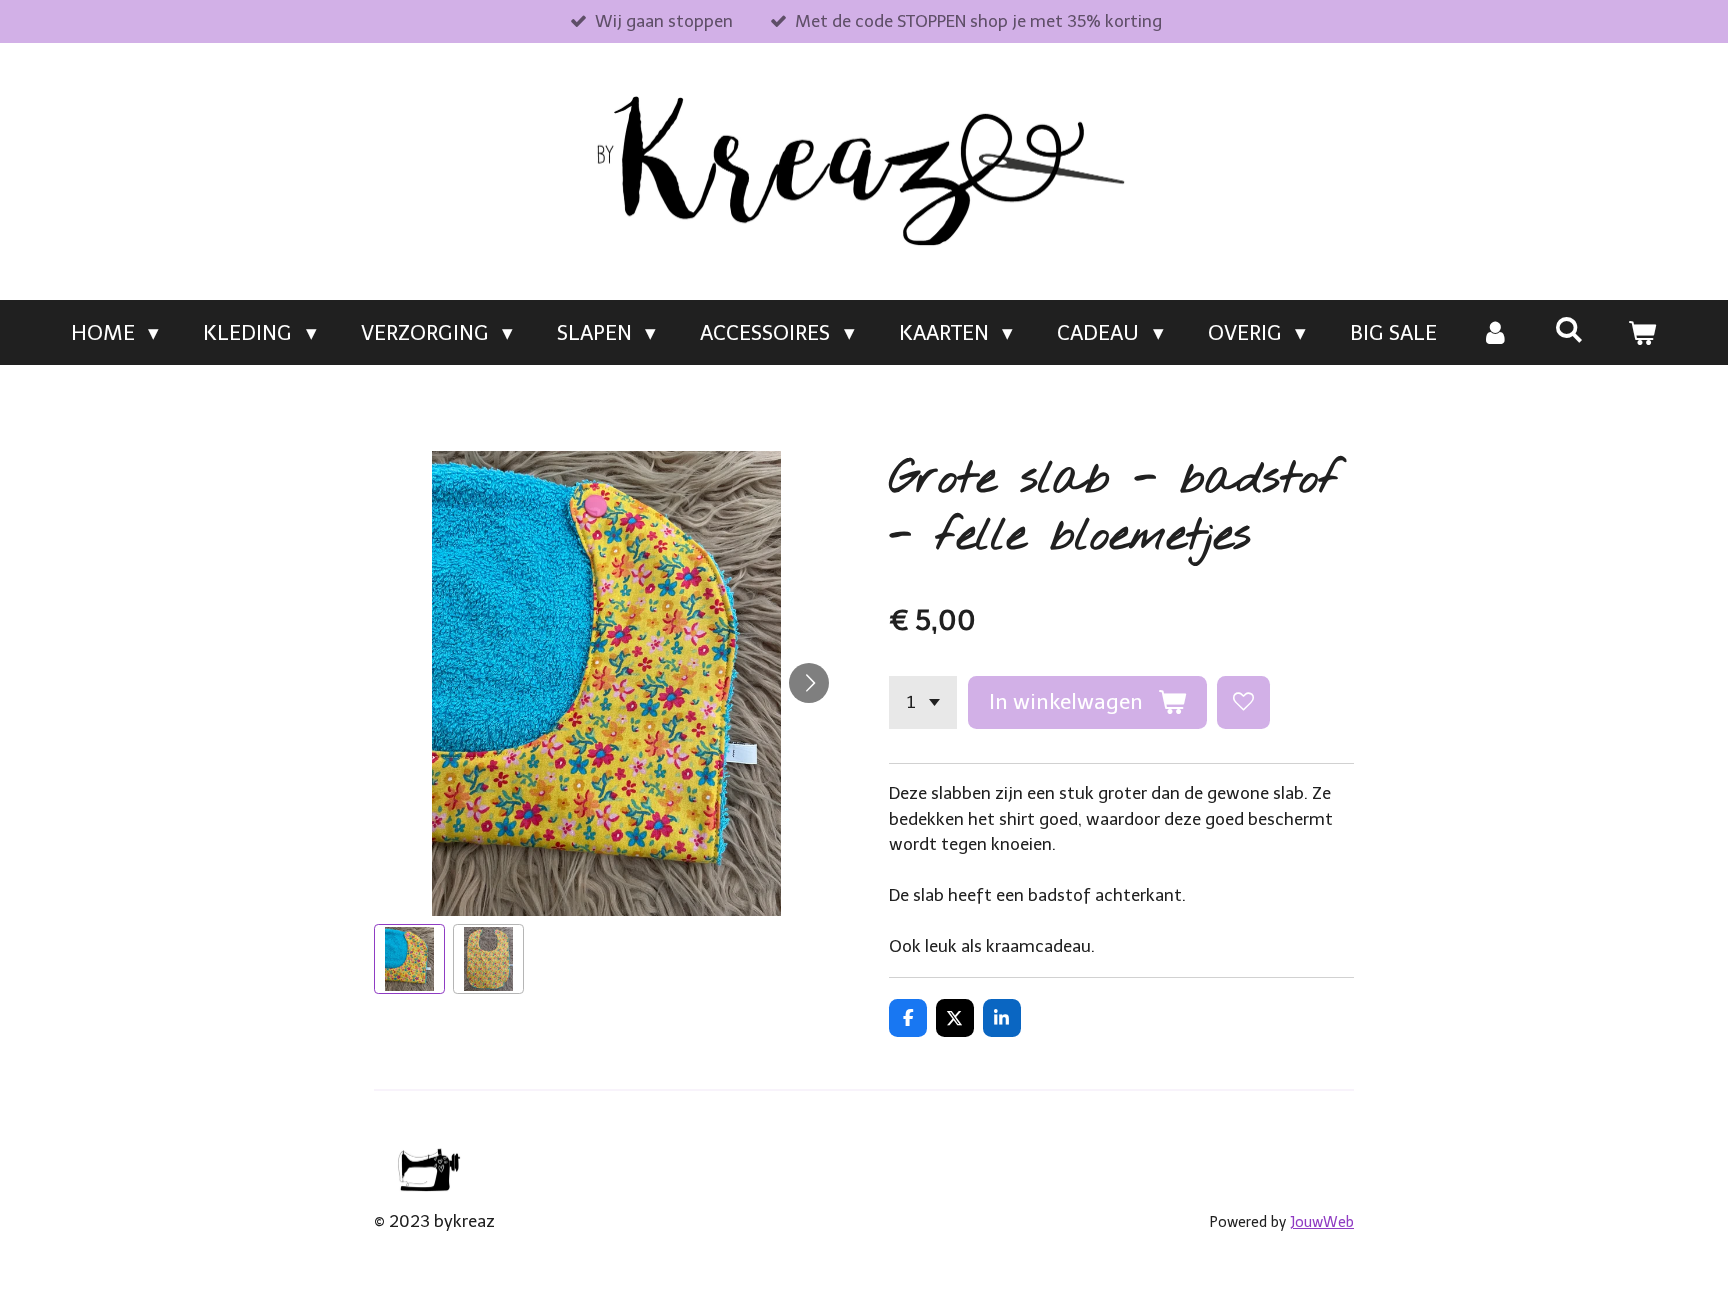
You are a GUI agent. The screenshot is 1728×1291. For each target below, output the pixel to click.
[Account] (1495, 333)
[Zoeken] (1568, 329)
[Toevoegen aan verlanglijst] (1243, 702)
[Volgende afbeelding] (809, 683)
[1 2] (923, 702)
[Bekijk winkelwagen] (1642, 333)
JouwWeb (1322, 1222)
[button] (409, 959)
